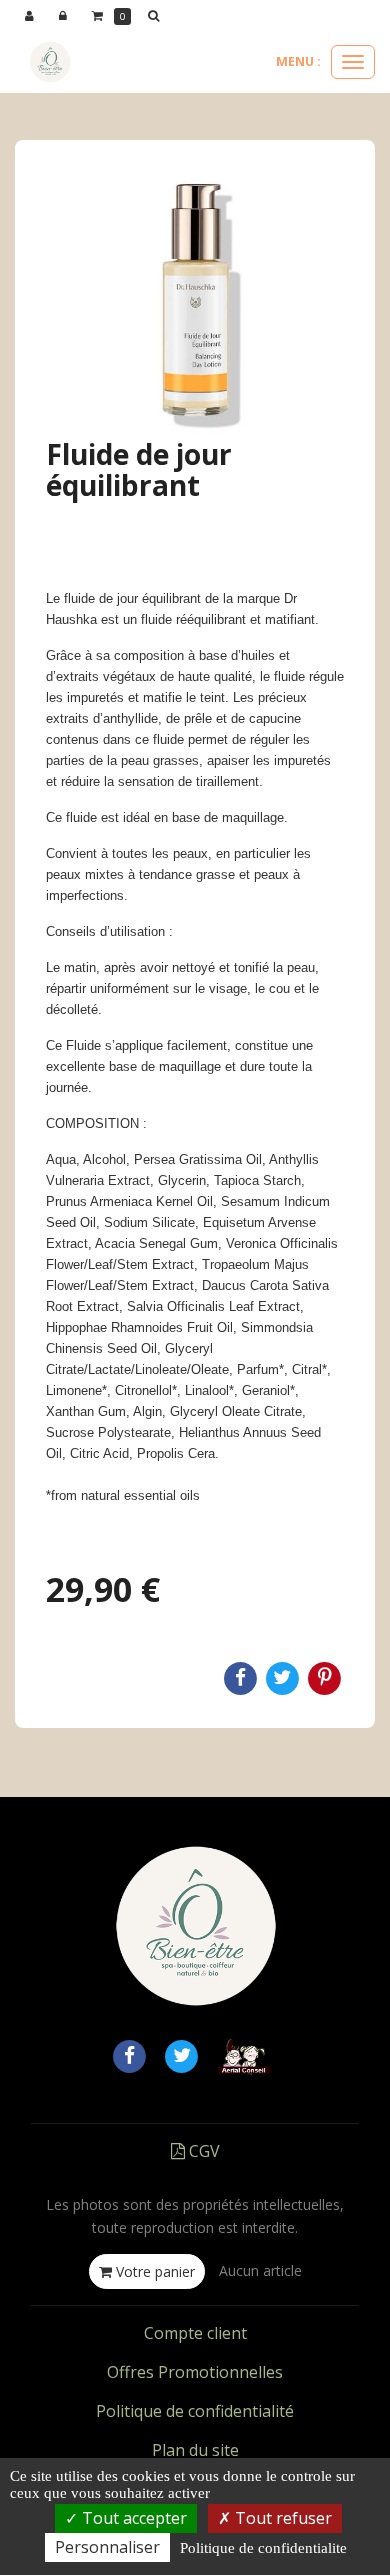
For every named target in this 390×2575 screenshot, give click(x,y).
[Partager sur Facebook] (129, 2055)
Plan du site (195, 2450)
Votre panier (153, 2271)
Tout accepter (132, 2518)
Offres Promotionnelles (195, 2372)
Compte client (195, 2333)
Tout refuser (281, 2518)
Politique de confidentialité (195, 2411)
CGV (202, 2151)
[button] (157, 16)
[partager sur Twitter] (182, 2055)
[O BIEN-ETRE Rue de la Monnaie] (50, 62)
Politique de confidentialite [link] (263, 2548)
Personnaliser (107, 2547)
